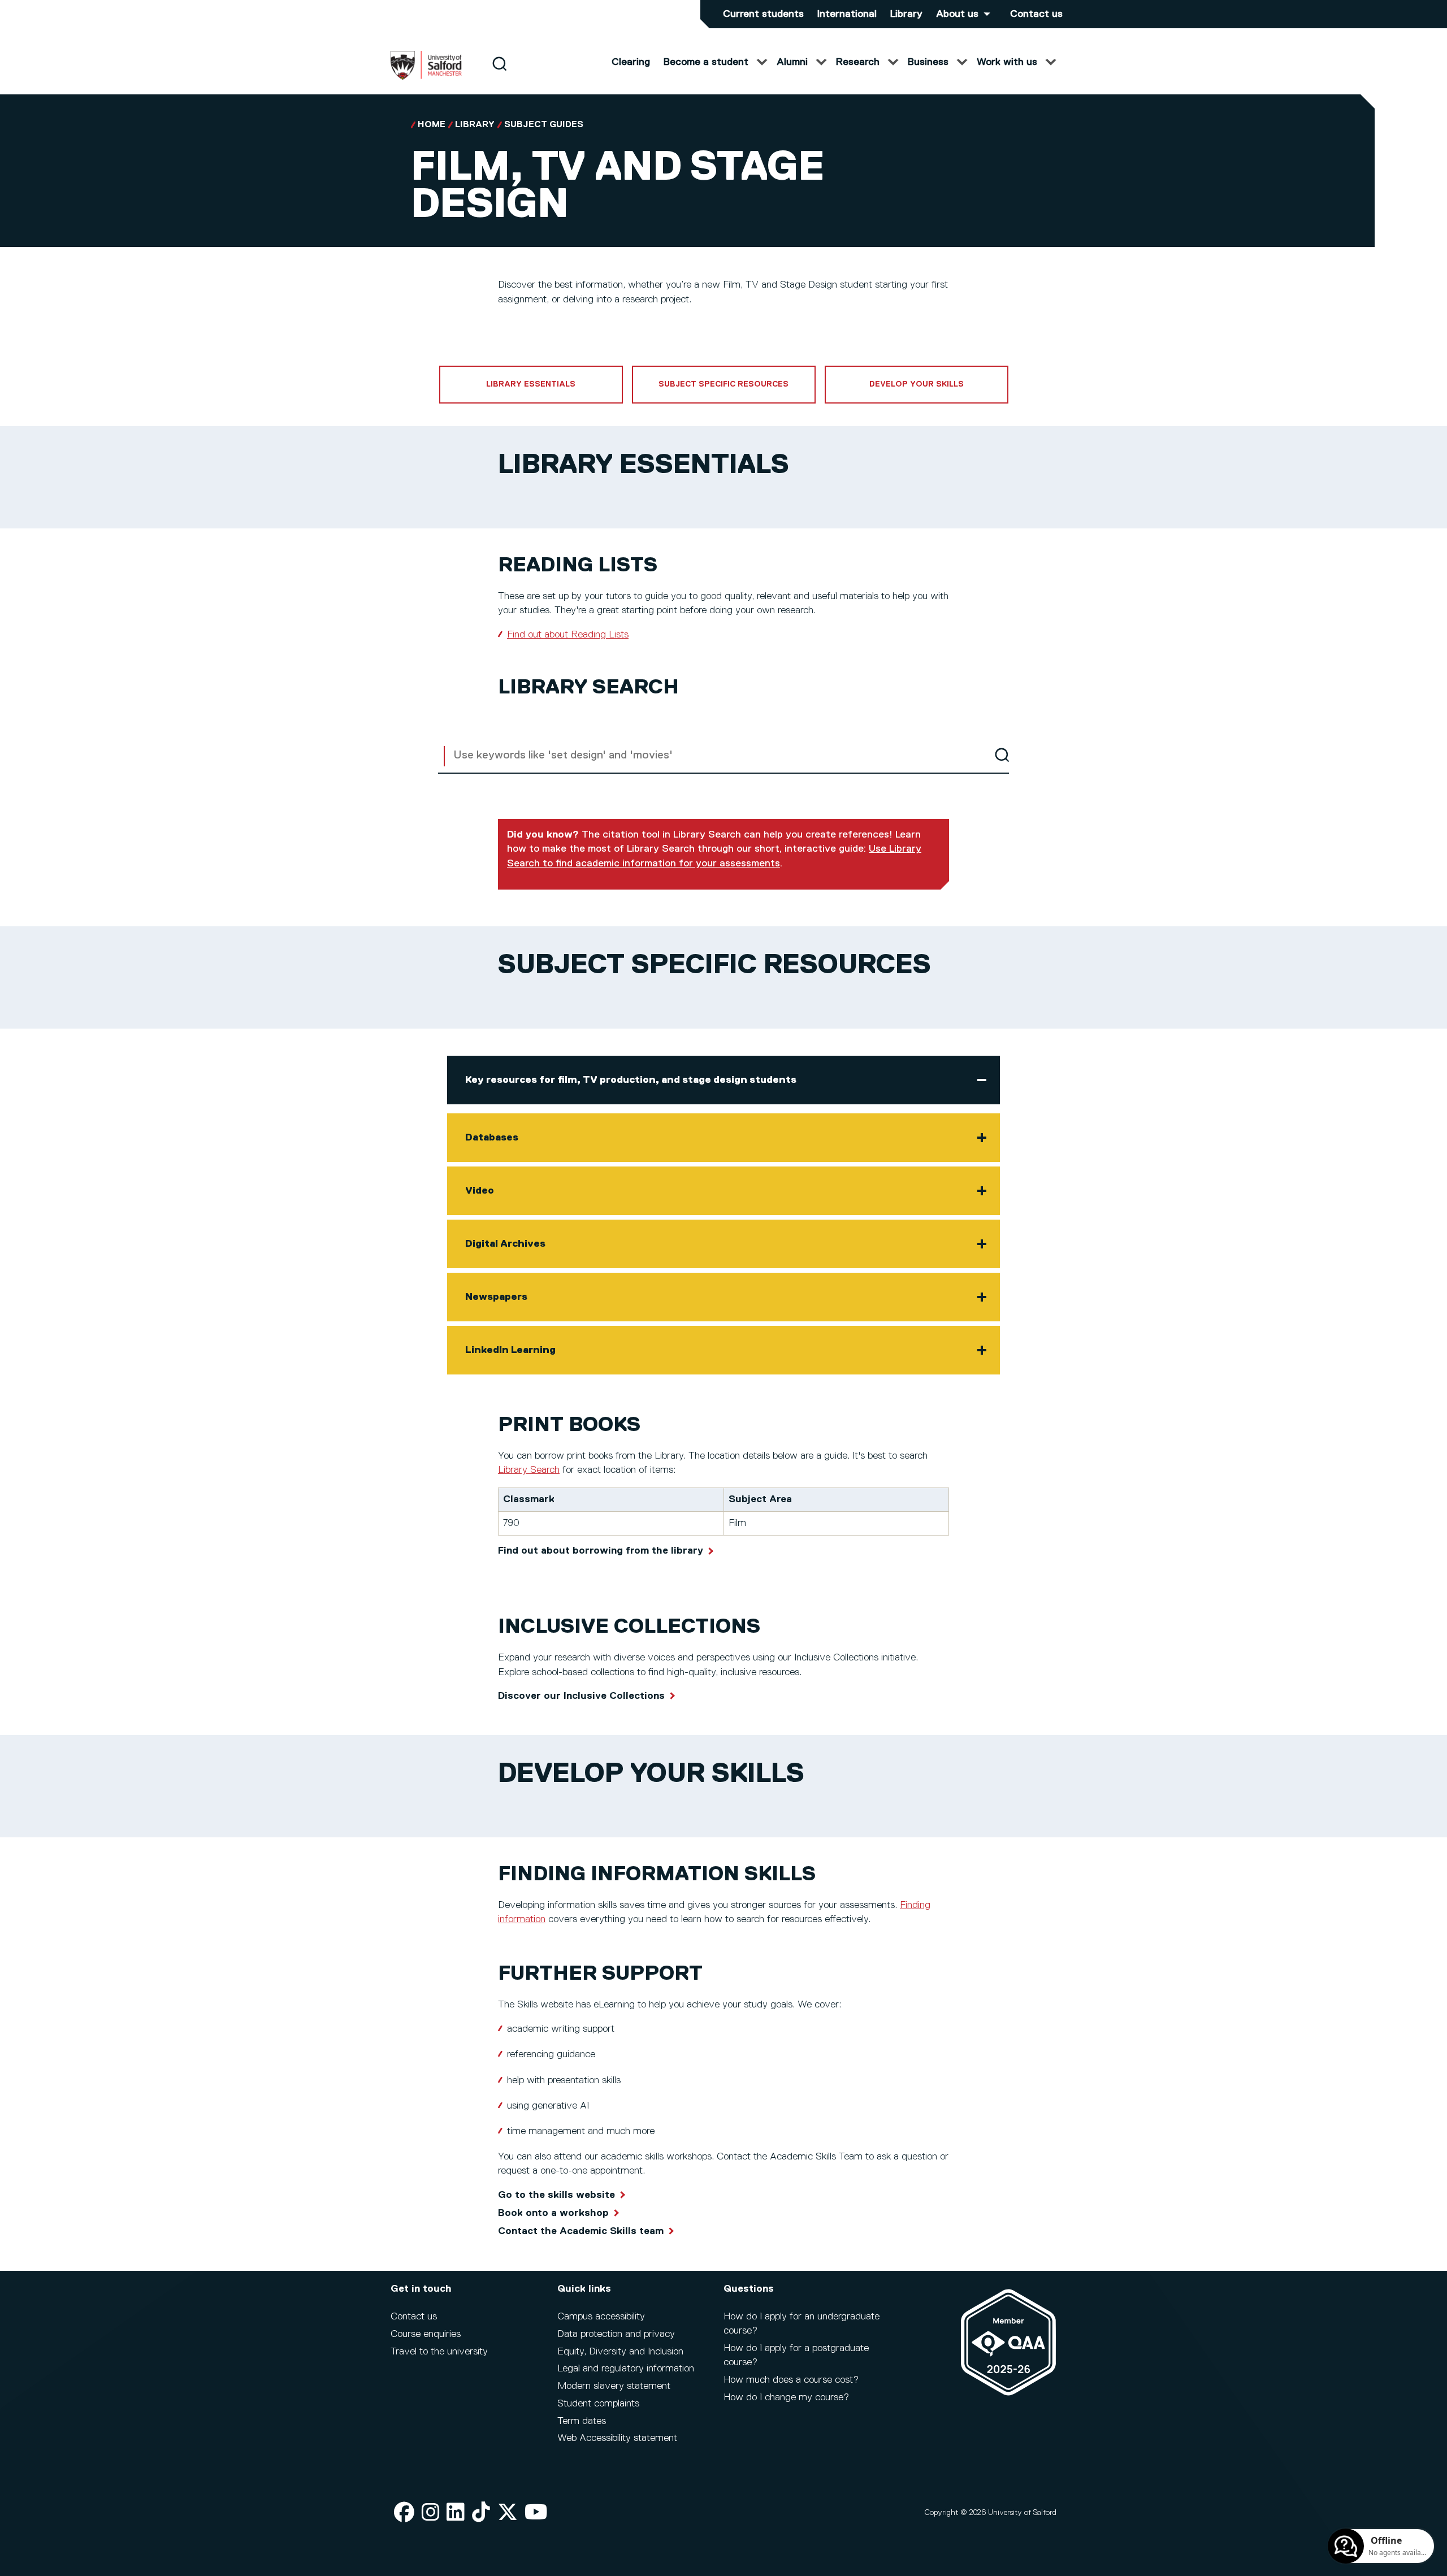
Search (1002, 755)
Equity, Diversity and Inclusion (620, 2352)
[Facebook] (404, 2513)
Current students (763, 14)
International (847, 14)
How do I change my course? (786, 2397)
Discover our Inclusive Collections (581, 1696)
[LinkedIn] (456, 2513)
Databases (492, 1138)
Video (480, 1191)
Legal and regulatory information (626, 2369)
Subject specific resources (723, 384)
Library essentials (531, 384)
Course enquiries (426, 2334)
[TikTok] (481, 2513)
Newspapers (496, 1297)
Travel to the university (439, 2352)
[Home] (426, 77)
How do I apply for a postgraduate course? (796, 2355)
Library (906, 14)
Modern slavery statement (614, 2386)
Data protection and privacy (616, 2334)
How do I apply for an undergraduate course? (802, 2324)
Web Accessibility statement (617, 2438)
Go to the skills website (556, 2195)
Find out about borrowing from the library (601, 1551)
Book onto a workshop (553, 2213)
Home (432, 125)
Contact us (1036, 14)
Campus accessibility (601, 2317)
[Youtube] (536, 2513)
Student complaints (598, 2404)
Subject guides (544, 125)
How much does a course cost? (791, 2380)
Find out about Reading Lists (568, 635)
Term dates (582, 2421)
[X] (508, 2513)
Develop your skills (917, 384)
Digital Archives (505, 1244)
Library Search (529, 1470)
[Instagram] (431, 2513)
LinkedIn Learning (510, 1350)
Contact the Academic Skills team (581, 2231)
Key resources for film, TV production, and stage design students (631, 1080)
